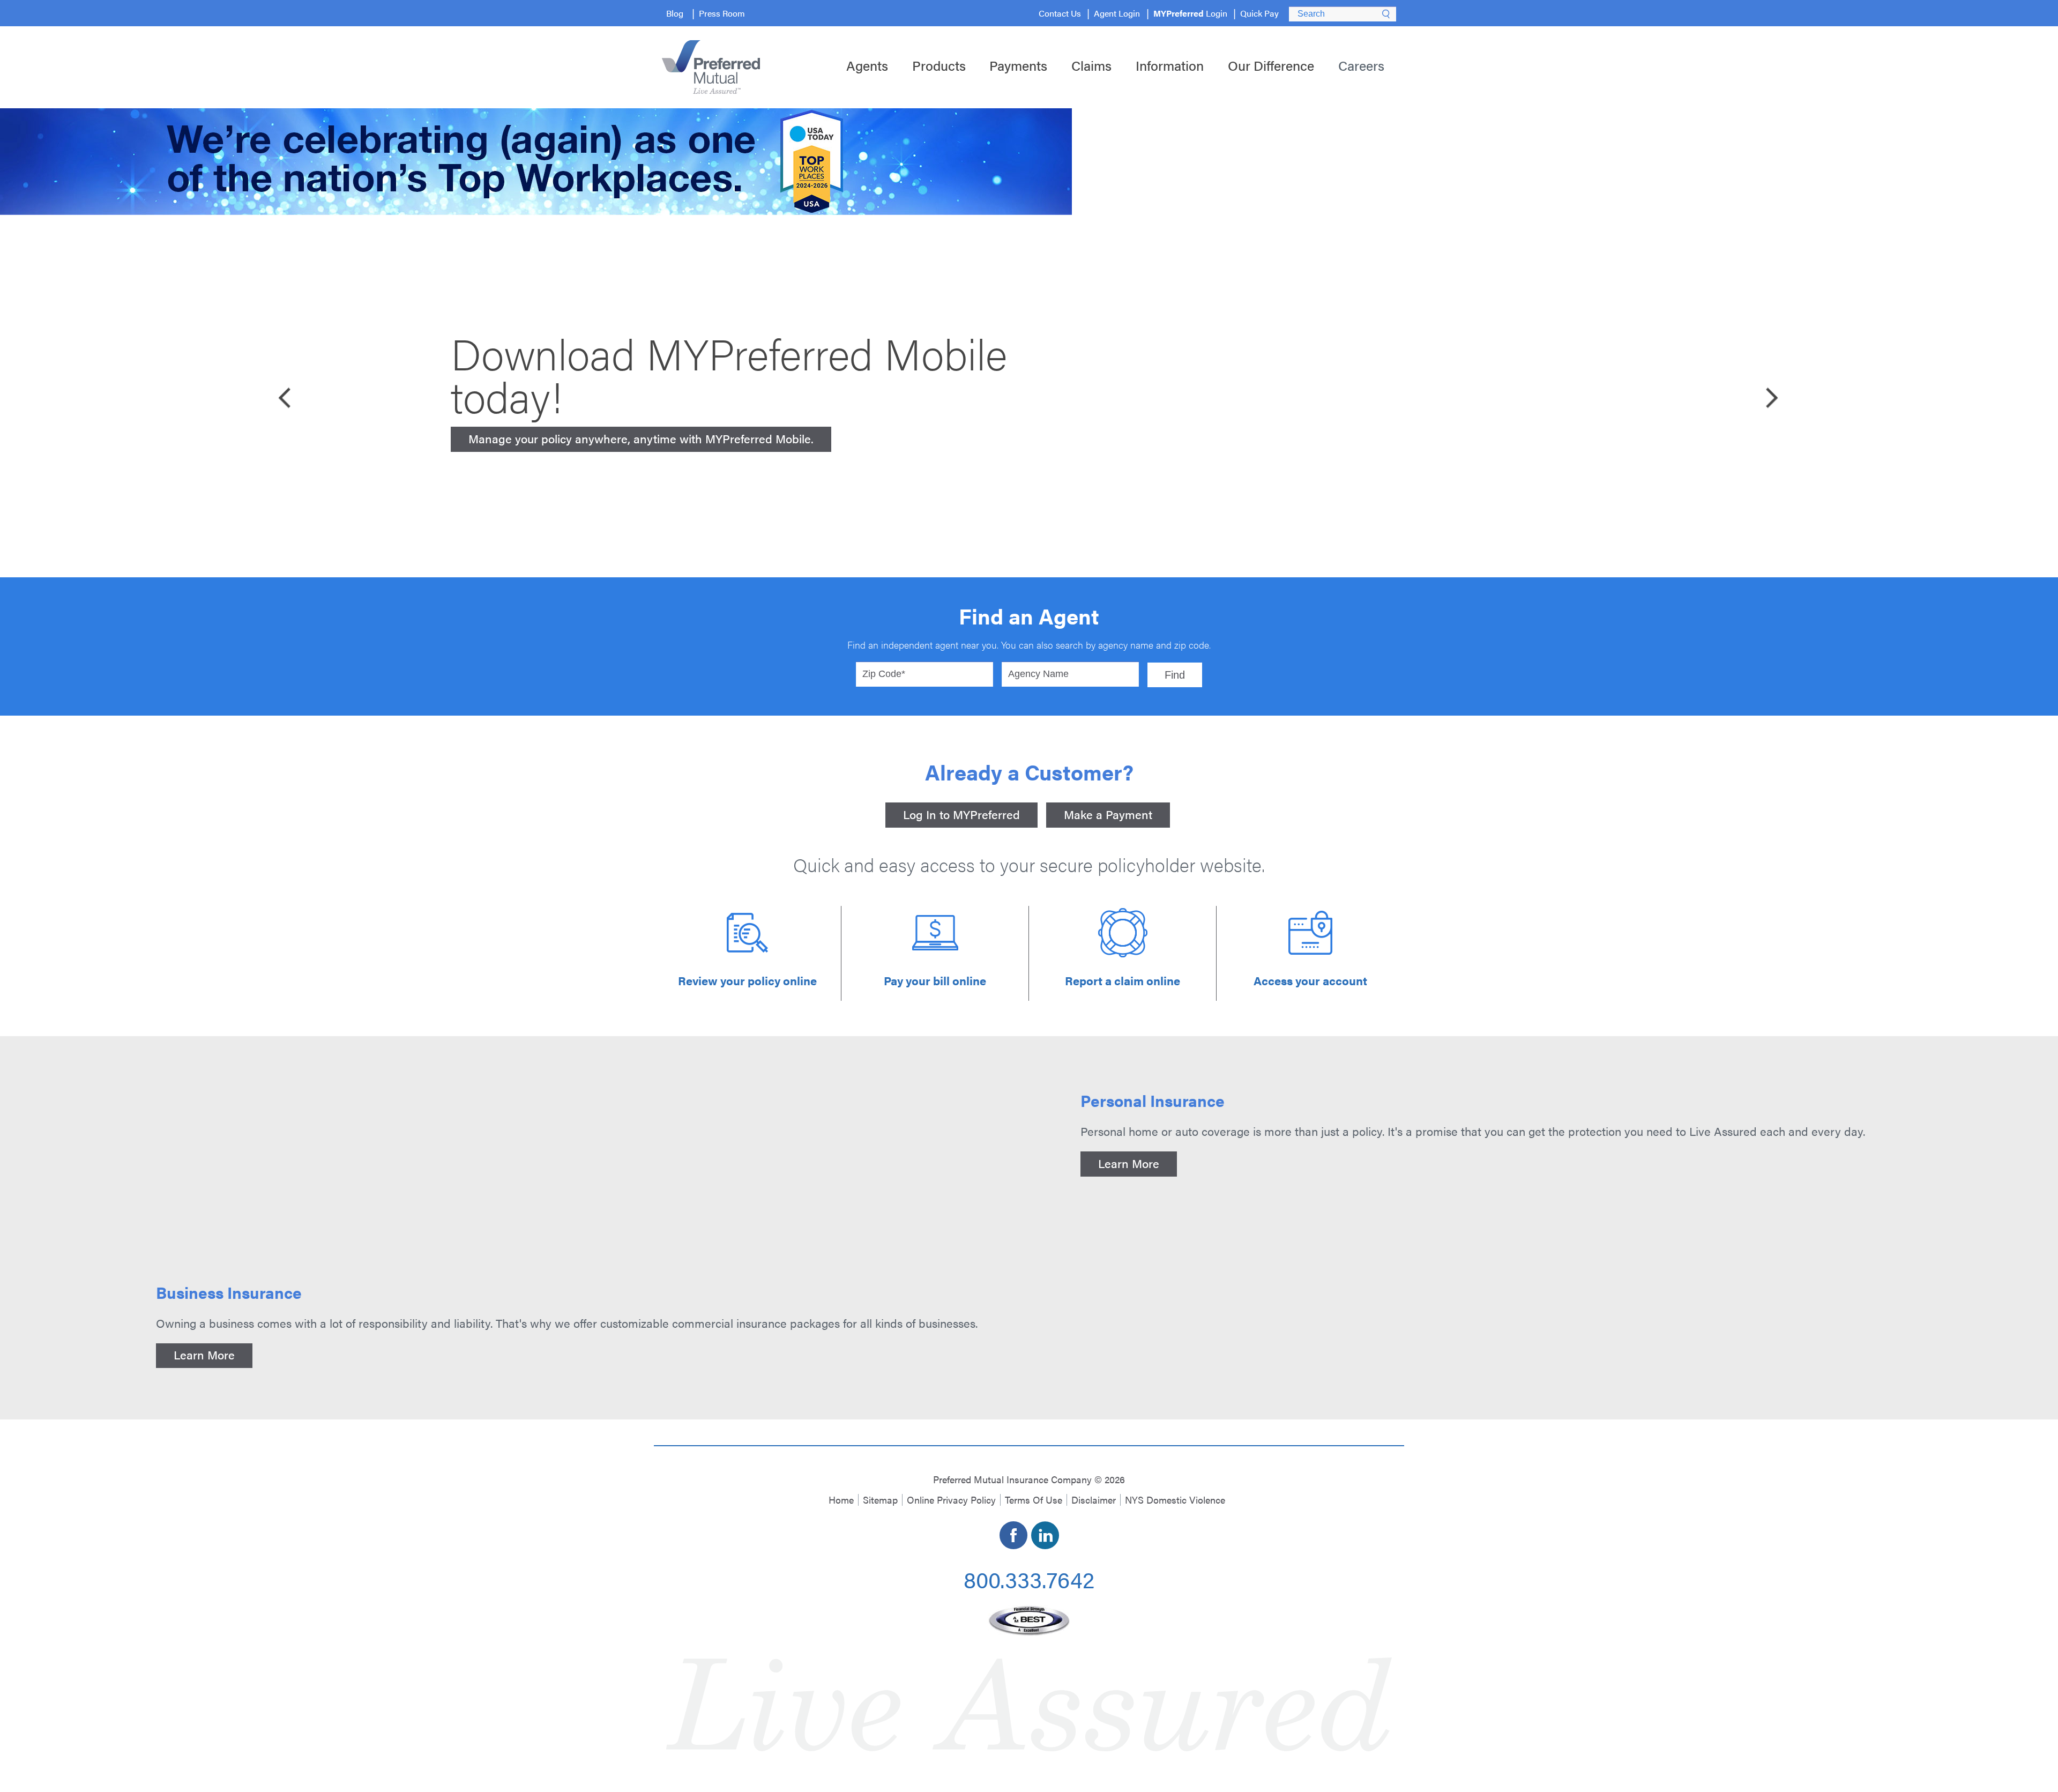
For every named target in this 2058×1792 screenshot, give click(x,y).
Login (1190, 13)
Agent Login (1117, 13)
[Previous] (286, 396)
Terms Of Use (1034, 1500)
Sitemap (880, 1500)
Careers (1361, 65)
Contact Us (1060, 13)
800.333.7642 (1029, 1579)
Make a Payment (1108, 814)
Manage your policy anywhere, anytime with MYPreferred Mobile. (641, 438)
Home (841, 1500)
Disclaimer (1094, 1500)
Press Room (722, 13)
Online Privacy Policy (951, 1500)
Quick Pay (1259, 13)
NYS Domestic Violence (1175, 1500)
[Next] (1772, 396)
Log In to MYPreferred (961, 814)
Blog (675, 13)
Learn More (1129, 1163)
